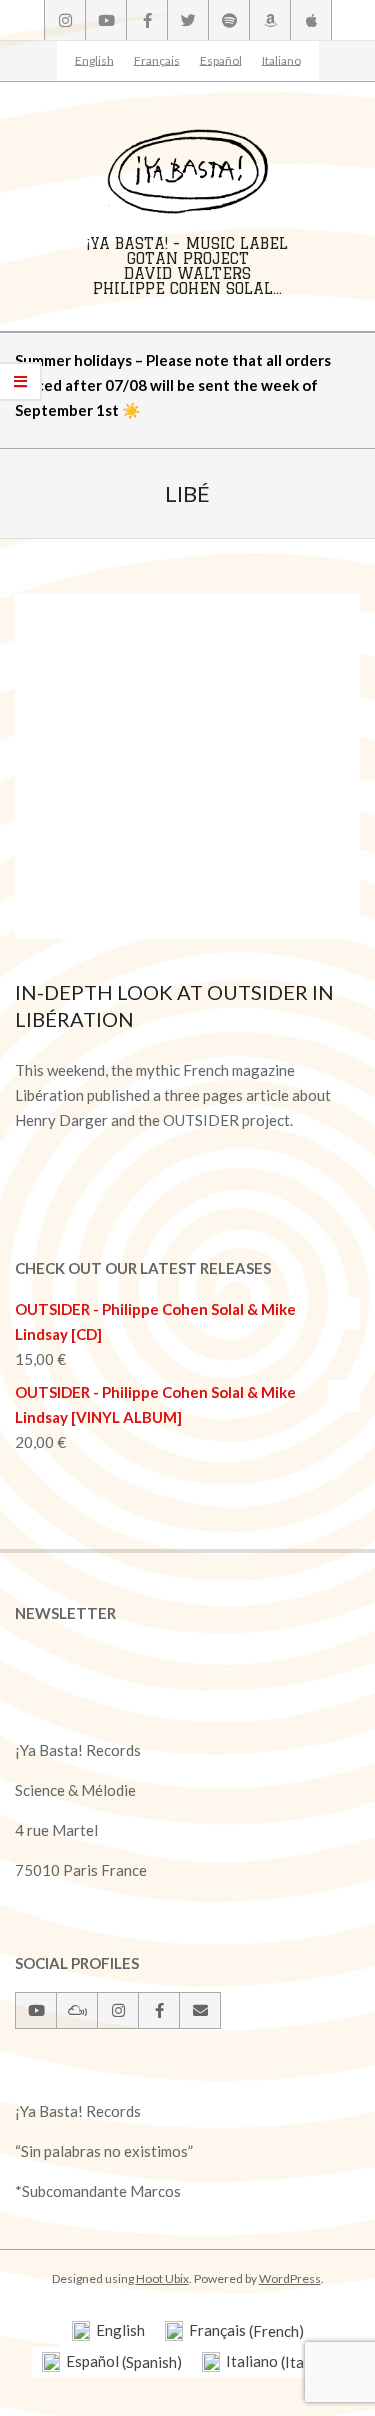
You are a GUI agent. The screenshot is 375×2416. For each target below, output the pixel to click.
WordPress (290, 2278)
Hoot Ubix (162, 2278)
